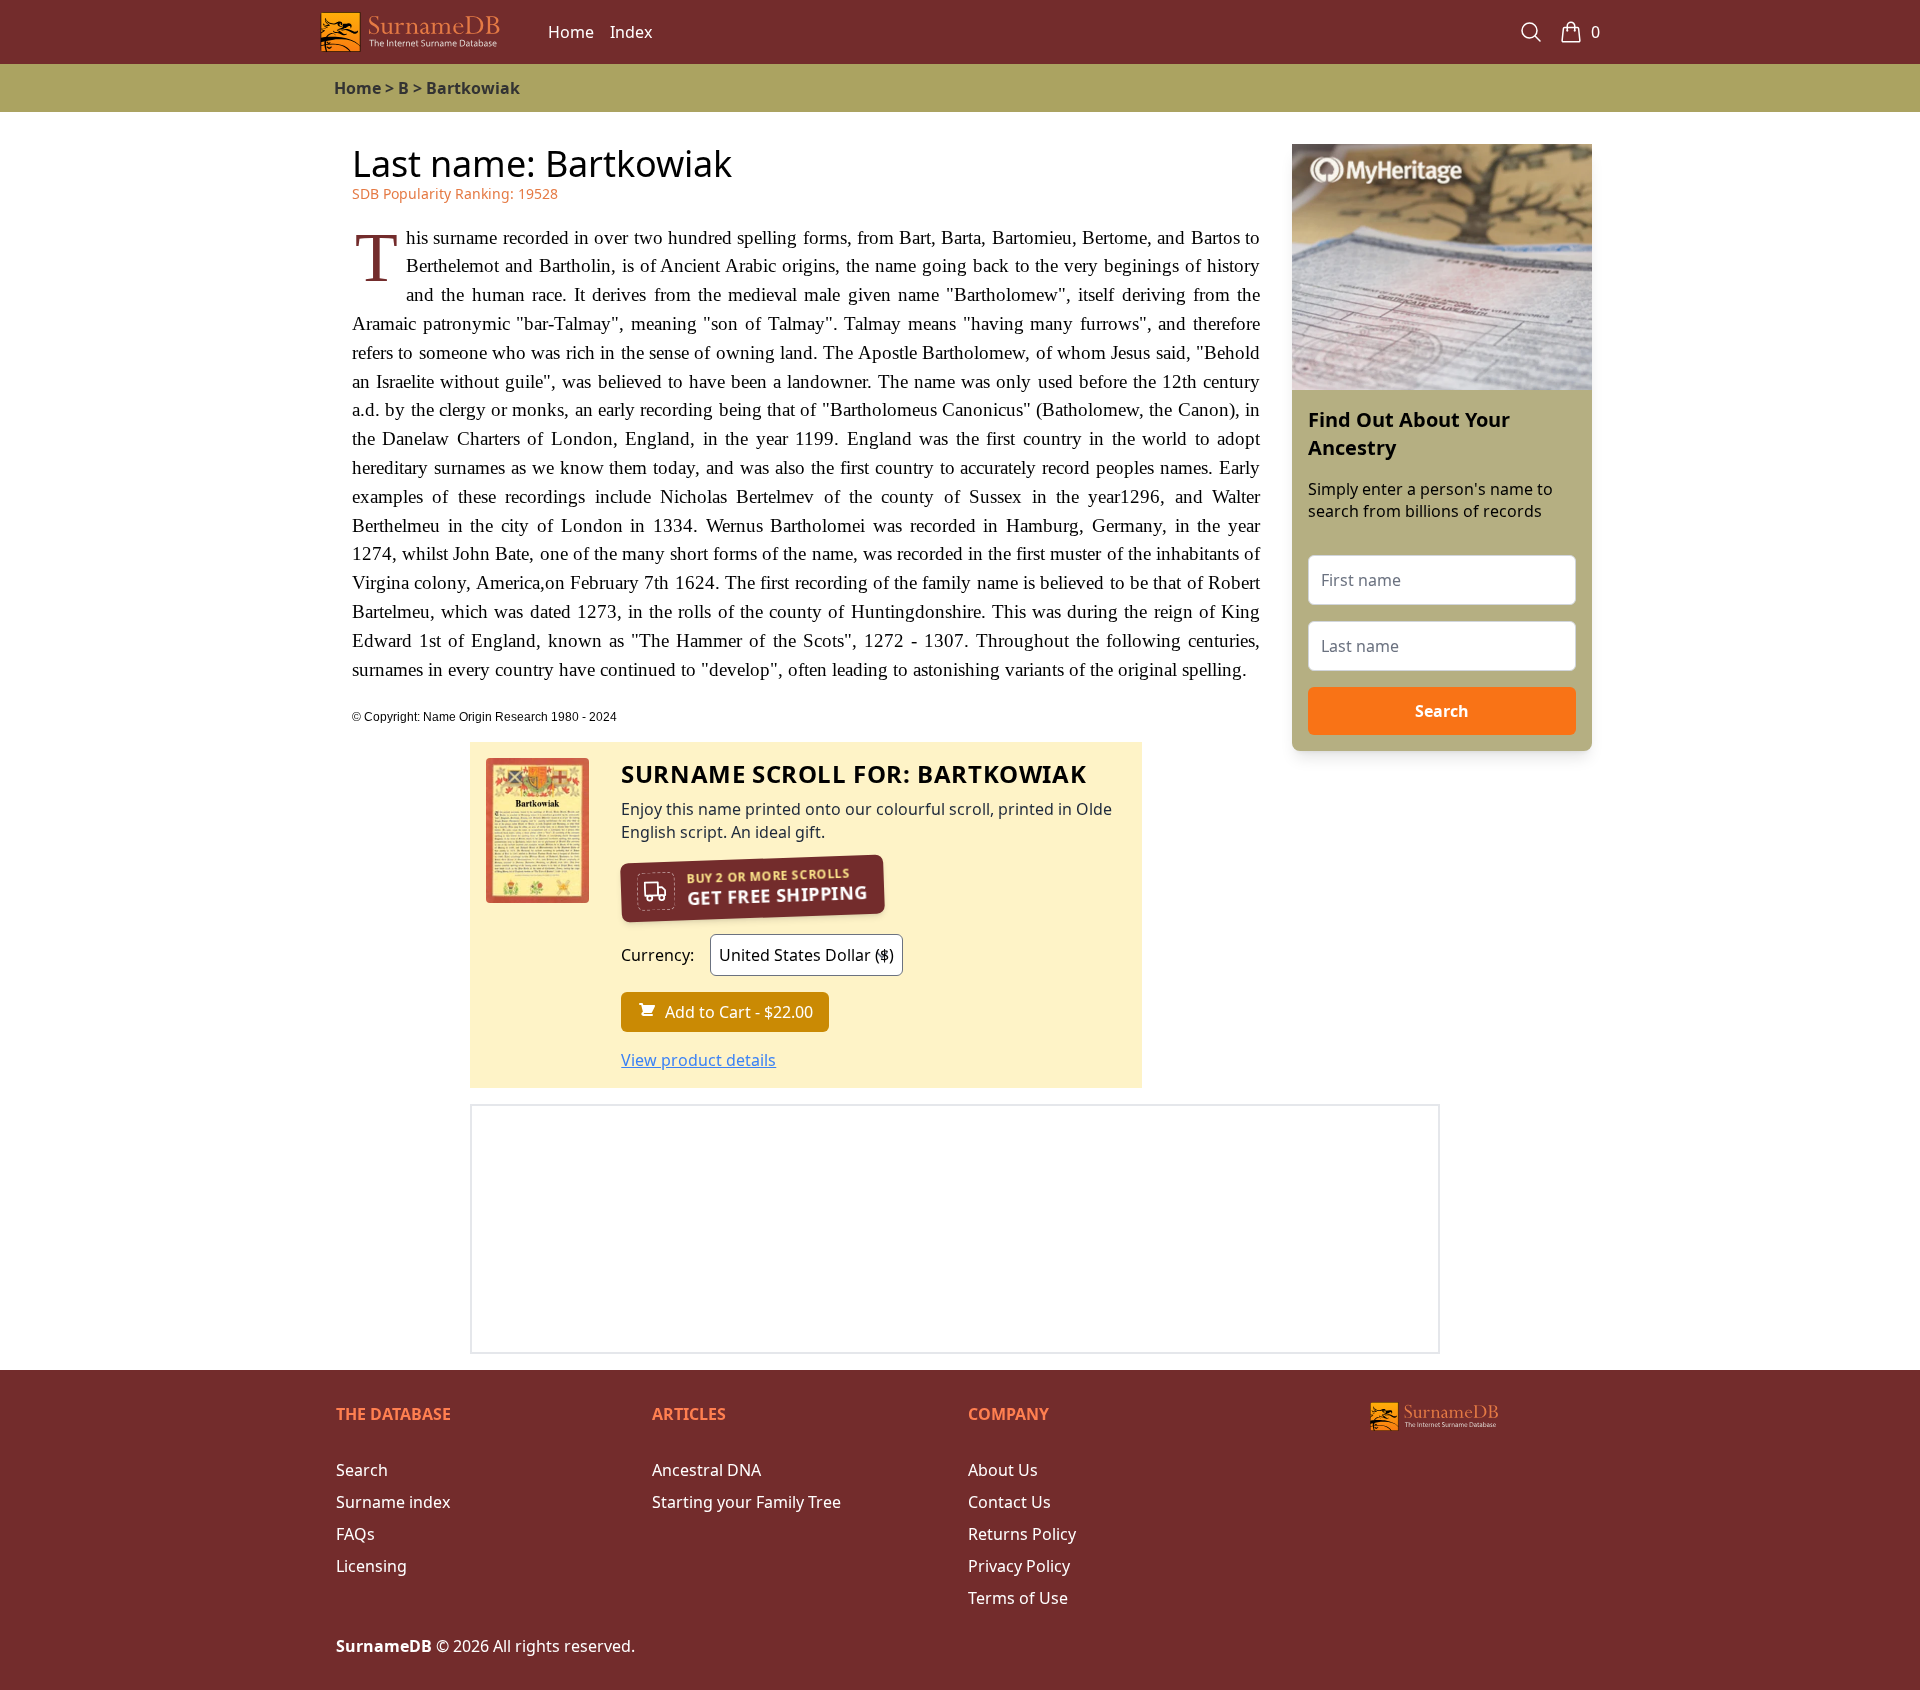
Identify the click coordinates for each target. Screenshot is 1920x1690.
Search (1442, 711)
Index (631, 32)
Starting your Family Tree (746, 1502)
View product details (698, 1060)
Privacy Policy (1019, 1566)
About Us (1003, 1470)
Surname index (393, 1502)
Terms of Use (1018, 1598)
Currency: (657, 955)
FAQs (355, 1534)
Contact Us (1009, 1502)
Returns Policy (1022, 1534)
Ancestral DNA (706, 1470)
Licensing (371, 1566)
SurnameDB (384, 1646)
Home (571, 32)
